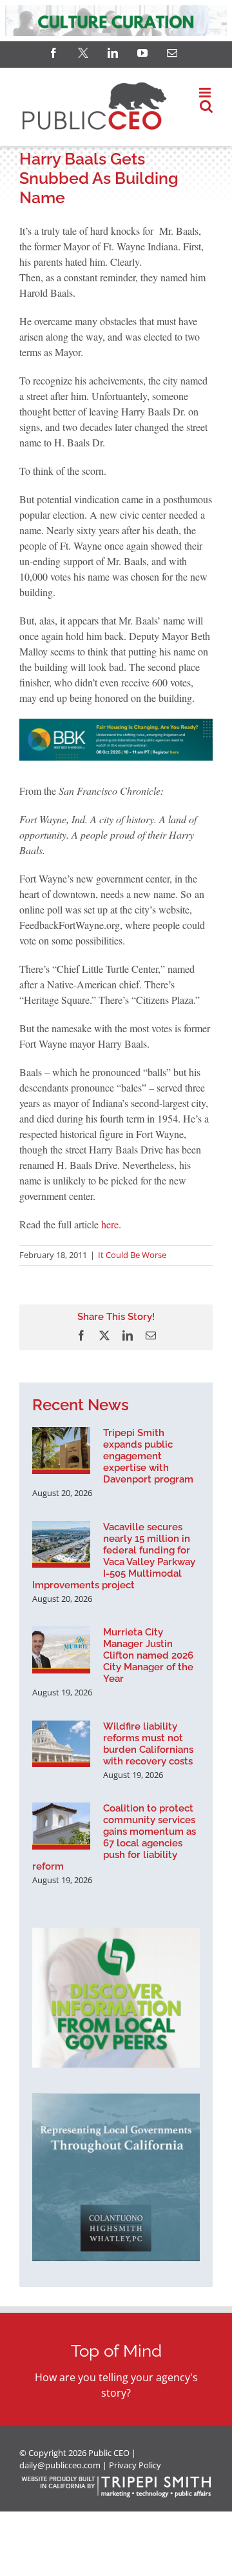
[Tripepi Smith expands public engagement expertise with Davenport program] (61, 1450)
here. (111, 1224)
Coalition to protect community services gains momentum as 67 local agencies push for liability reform (114, 1837)
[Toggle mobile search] (206, 106)
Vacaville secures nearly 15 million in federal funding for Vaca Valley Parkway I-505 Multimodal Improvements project (114, 1556)
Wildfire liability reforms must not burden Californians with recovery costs (148, 1744)
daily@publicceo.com (60, 2465)
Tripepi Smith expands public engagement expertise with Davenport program (148, 1456)
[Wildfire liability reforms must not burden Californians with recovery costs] (61, 1744)
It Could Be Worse (132, 1255)
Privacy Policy (135, 2465)
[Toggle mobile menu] (206, 93)
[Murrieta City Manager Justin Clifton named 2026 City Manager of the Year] (61, 1650)
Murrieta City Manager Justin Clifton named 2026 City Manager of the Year (148, 1655)
